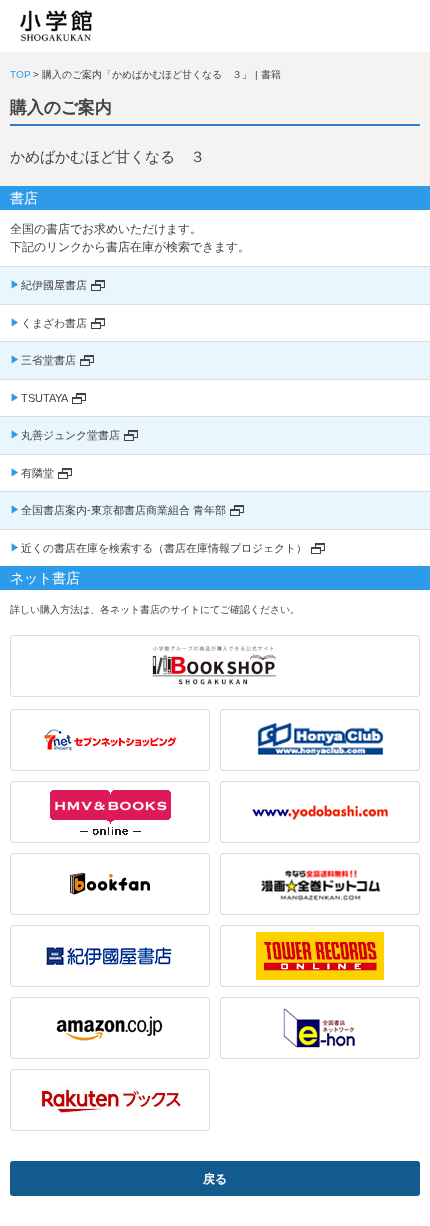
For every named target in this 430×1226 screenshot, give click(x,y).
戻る (215, 1179)
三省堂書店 (48, 360)
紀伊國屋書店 (54, 285)
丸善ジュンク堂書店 (70, 435)
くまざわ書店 (54, 323)
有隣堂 (37, 473)
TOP (20, 74)
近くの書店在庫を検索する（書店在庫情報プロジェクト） (164, 548)
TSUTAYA (44, 398)
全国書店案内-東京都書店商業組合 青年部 (123, 510)
